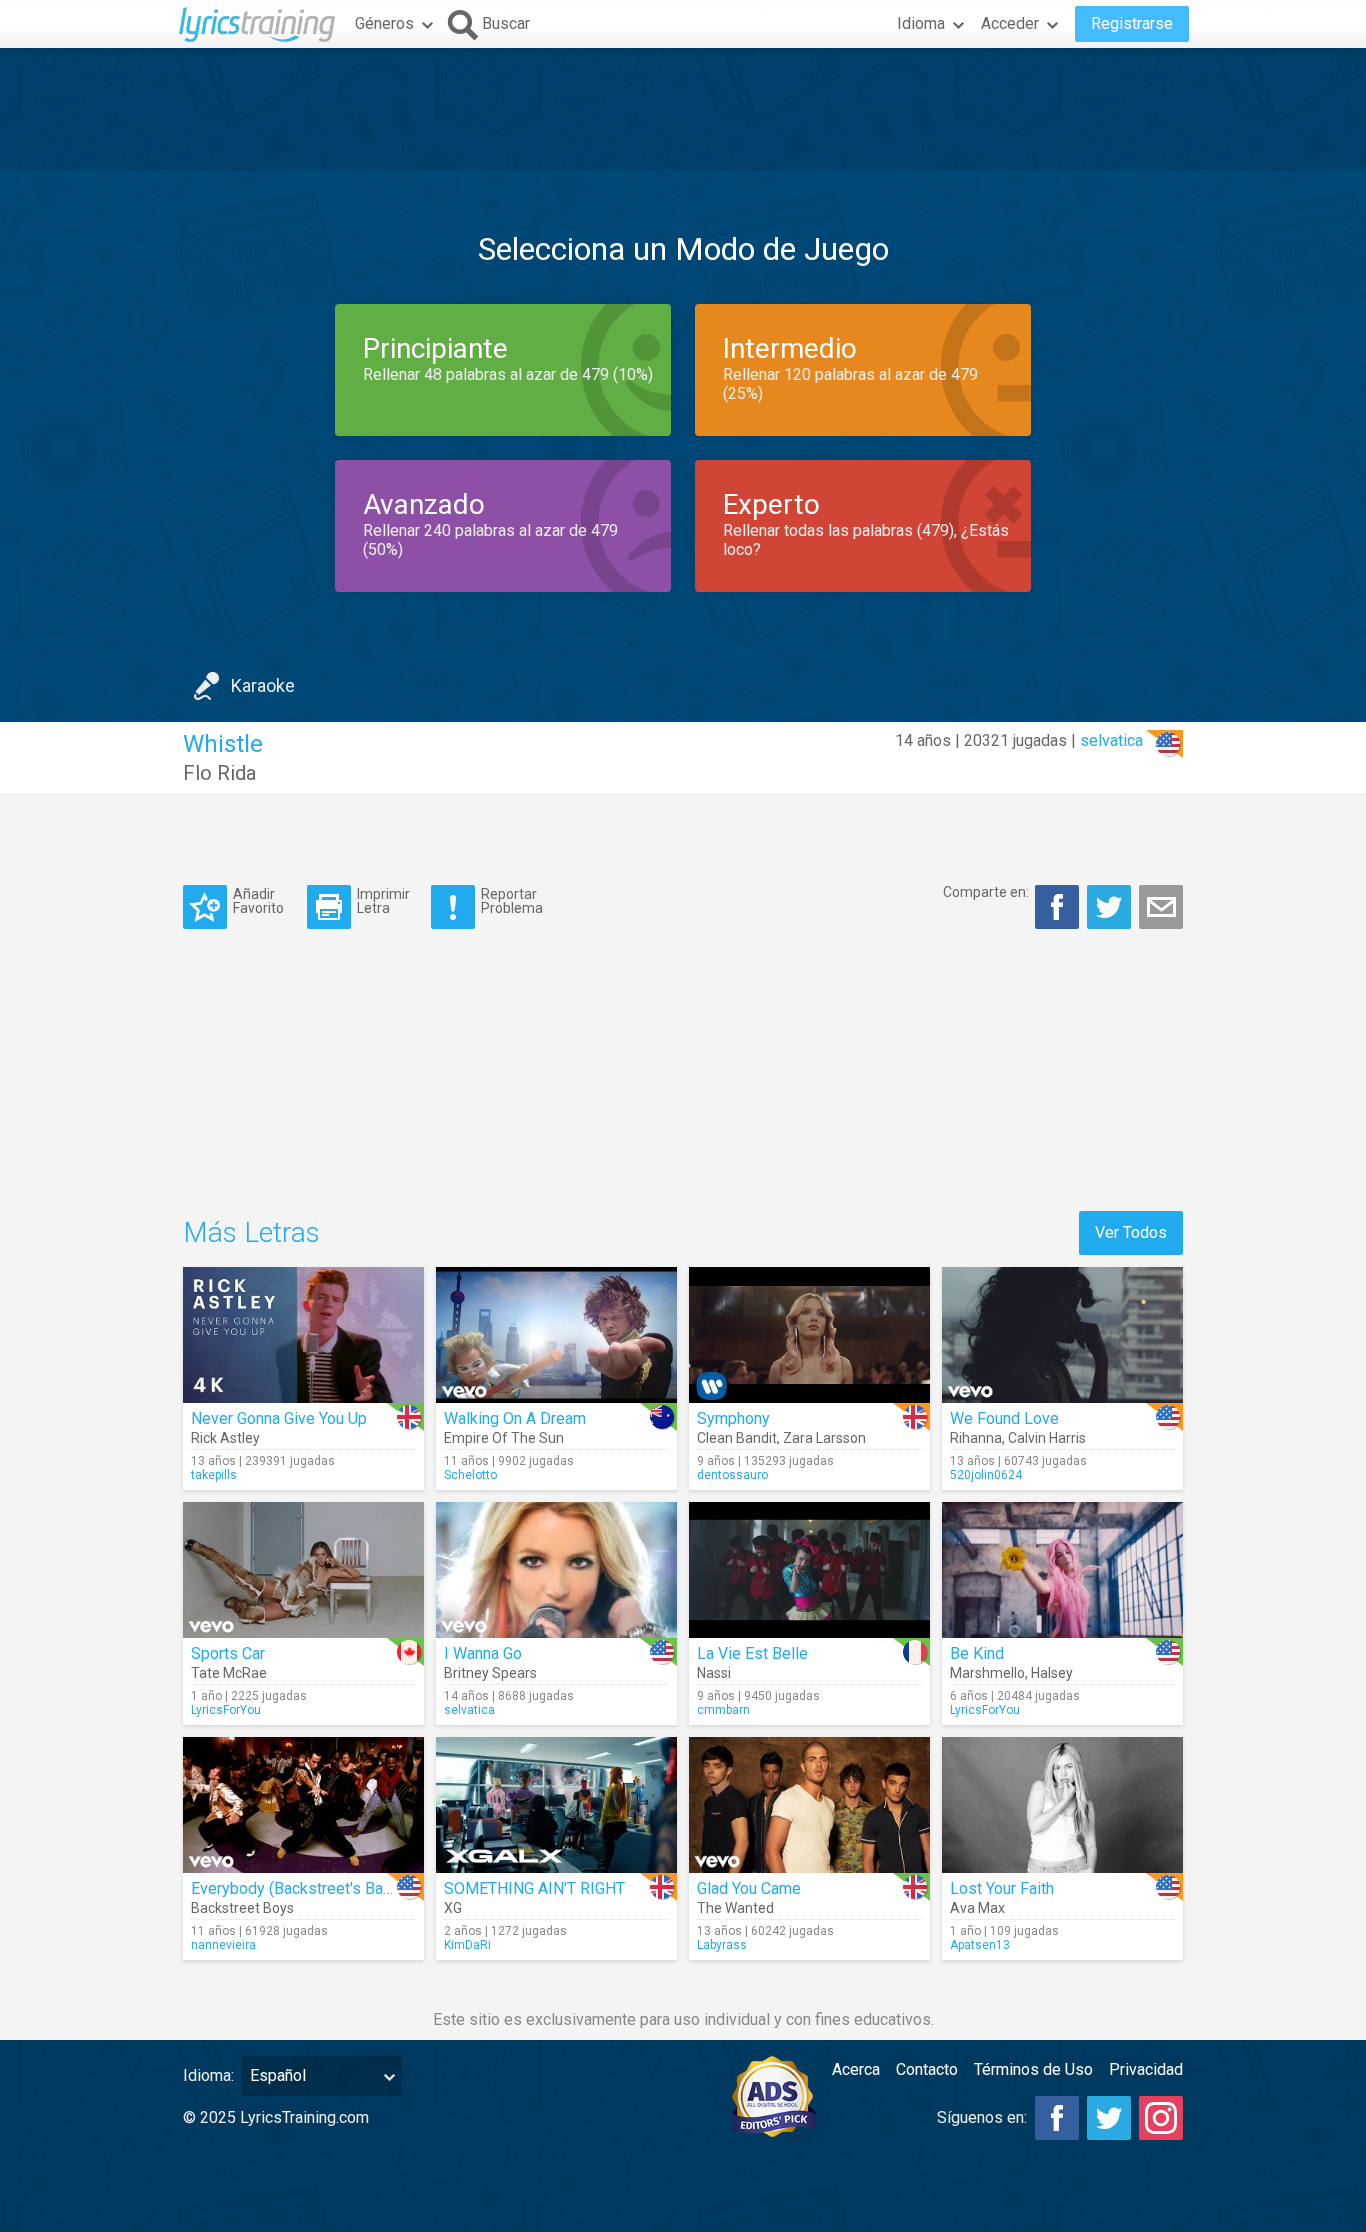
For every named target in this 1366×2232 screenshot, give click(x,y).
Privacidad (1146, 2069)
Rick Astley (225, 1438)
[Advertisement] (683, 109)
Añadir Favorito (258, 900)
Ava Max (977, 1908)
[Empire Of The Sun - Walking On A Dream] (556, 1335)
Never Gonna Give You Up (279, 1418)
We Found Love (1004, 1418)
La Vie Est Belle (752, 1653)
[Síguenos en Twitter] (1109, 2118)
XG (453, 1908)
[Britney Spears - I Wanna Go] (556, 1570)
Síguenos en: (982, 2117)
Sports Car (228, 1653)
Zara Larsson (824, 1438)
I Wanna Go (483, 1653)
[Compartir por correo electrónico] (1161, 907)
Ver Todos (1131, 1232)
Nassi (714, 1673)
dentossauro (732, 1475)
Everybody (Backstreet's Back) (297, 1888)
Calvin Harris (1047, 1438)
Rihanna (976, 1438)
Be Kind (977, 1653)
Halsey (1052, 1673)
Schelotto (470, 1475)
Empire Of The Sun (504, 1438)
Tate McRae (229, 1673)
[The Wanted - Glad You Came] (809, 1805)
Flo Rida (219, 773)
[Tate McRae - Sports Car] (303, 1570)
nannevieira (223, 1945)
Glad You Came (749, 1888)
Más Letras (251, 1232)
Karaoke (263, 685)
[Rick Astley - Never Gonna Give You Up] (303, 1335)
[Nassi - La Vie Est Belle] (809, 1570)
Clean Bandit (737, 1438)
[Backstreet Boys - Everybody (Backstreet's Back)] (303, 1805)
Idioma (921, 23)
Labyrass (722, 1945)
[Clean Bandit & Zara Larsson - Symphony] (809, 1335)
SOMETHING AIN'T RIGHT (534, 1888)
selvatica (1111, 740)
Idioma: (208, 2075)
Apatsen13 (980, 1945)
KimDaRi (467, 1945)
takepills (214, 1475)
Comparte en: (986, 892)
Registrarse (1132, 23)
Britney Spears (490, 1673)
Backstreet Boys (242, 1908)
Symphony (733, 1418)
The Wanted (735, 1908)
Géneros (384, 23)
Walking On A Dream (515, 1418)
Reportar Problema (512, 900)
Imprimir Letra (383, 900)
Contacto (927, 2069)
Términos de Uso (1033, 2069)
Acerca (856, 2069)
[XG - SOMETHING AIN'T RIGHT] (556, 1805)
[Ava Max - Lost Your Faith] (1062, 1805)
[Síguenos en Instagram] (1161, 2118)
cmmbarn (723, 1710)
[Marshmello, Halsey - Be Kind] (1062, 1570)
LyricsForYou (226, 1710)
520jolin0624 (986, 1475)
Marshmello (987, 1673)
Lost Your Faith (1002, 1888)
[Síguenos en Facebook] (1057, 2118)
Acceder (1010, 23)
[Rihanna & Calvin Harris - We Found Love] (1062, 1335)
